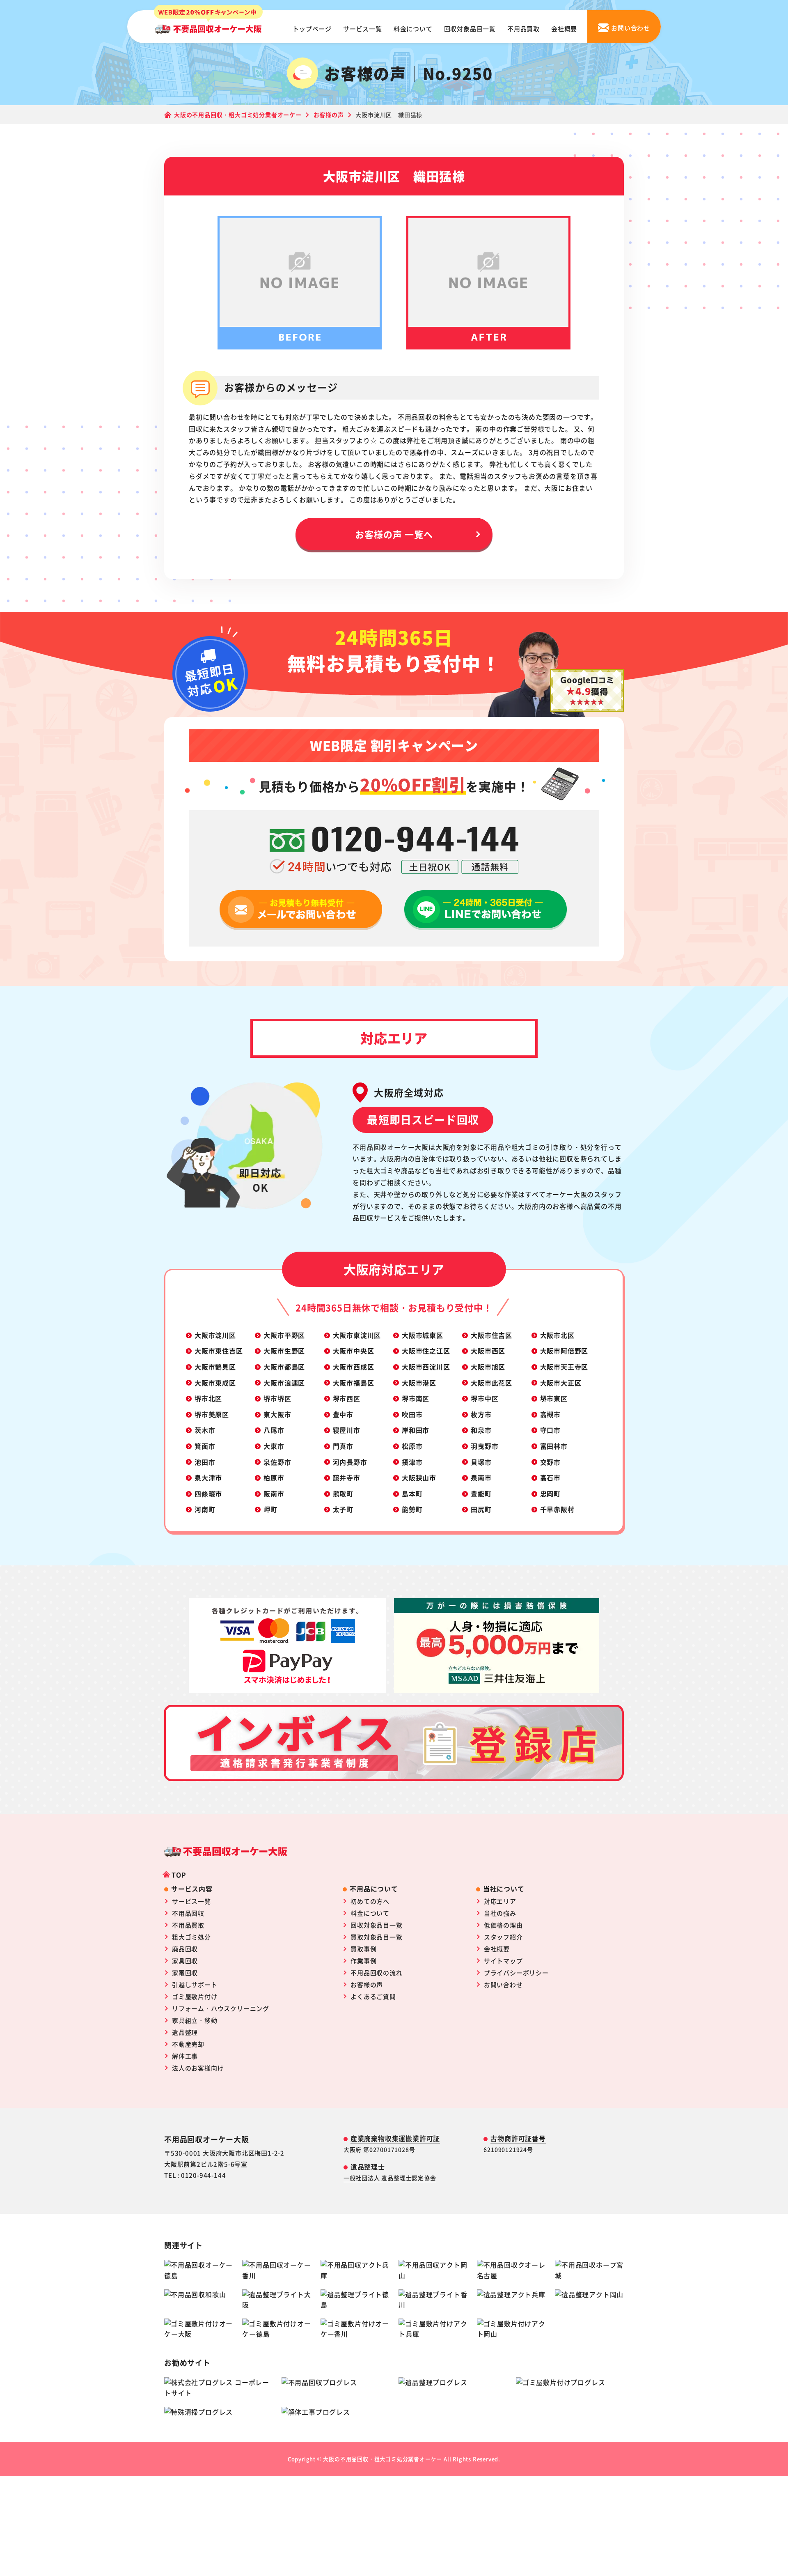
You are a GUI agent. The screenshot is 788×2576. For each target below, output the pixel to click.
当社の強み (500, 1913)
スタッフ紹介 (503, 1937)
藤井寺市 (347, 1478)
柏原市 (274, 1478)
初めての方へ (370, 1901)
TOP (179, 1875)
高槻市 (550, 1414)
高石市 (550, 1478)
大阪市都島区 (284, 1367)
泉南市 (481, 1478)
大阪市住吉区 (491, 1335)
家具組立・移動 (195, 2020)
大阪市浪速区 (284, 1383)
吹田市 (412, 1414)
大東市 (274, 1446)
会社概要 (564, 29)
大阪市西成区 (354, 1367)
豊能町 (481, 1494)
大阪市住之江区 (426, 1351)
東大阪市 (277, 1414)
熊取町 (343, 1494)
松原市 (412, 1446)
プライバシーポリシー (516, 1973)
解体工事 (185, 2056)
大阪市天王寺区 (564, 1367)
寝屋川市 (347, 1430)
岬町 (270, 1509)
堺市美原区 (212, 1414)
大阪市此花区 (491, 1383)
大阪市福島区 (354, 1383)
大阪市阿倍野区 (564, 1351)
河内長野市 (350, 1462)
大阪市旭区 (488, 1367)
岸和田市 (416, 1430)
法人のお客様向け (198, 2068)
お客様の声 (367, 1984)
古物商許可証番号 (518, 2138)
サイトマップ (503, 1961)
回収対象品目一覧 (470, 29)
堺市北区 (208, 1398)
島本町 (412, 1494)
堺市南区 (416, 1398)
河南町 (205, 1509)
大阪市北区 (557, 1335)
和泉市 (481, 1430)
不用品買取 (523, 29)
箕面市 (205, 1446)
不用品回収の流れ (376, 1973)
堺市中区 (484, 1398)
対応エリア (500, 1901)
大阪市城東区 (423, 1335)
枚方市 (481, 1414)
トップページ (312, 29)
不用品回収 (188, 1913)
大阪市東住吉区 (219, 1351)
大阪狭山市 (419, 1478)
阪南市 (274, 1494)
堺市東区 (554, 1398)
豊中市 (343, 1414)
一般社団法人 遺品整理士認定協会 (390, 2178)
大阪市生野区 (284, 1351)
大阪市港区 (419, 1383)
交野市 (550, 1462)
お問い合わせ (503, 1984)
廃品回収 (185, 1949)
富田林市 (554, 1446)
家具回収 (185, 1961)
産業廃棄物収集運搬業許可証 (395, 2138)
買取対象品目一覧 (376, 1937)
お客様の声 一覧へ (394, 534)
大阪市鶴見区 (215, 1367)
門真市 (343, 1446)
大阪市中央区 (354, 1351)
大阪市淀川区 (215, 1335)
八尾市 (274, 1430)
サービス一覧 (363, 29)
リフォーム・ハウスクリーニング (221, 2008)
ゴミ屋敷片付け (195, 1996)
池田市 (205, 1462)
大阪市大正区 (561, 1383)
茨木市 (205, 1430)
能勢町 (412, 1509)
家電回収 (185, 1973)
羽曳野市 (484, 1446)
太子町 (343, 1509)
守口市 (550, 1430)
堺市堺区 (277, 1398)
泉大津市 (208, 1478)
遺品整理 (185, 2032)
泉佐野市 (277, 1462)
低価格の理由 (503, 1925)
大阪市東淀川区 (357, 1335)
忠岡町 (550, 1494)
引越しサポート (195, 1984)
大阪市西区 (488, 1351)
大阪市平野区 (284, 1335)
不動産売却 (188, 2044)
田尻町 (481, 1509)
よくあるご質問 (373, 1996)
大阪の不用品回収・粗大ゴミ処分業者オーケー (383, 2459)
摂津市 (412, 1462)
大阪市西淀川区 (426, 1367)
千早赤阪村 (557, 1509)
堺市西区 (347, 1398)
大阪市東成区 (215, 1383)
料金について (413, 29)
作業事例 (363, 1961)
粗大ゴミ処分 (191, 1937)
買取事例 (363, 1949)
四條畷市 (208, 1494)
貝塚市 (481, 1462)
